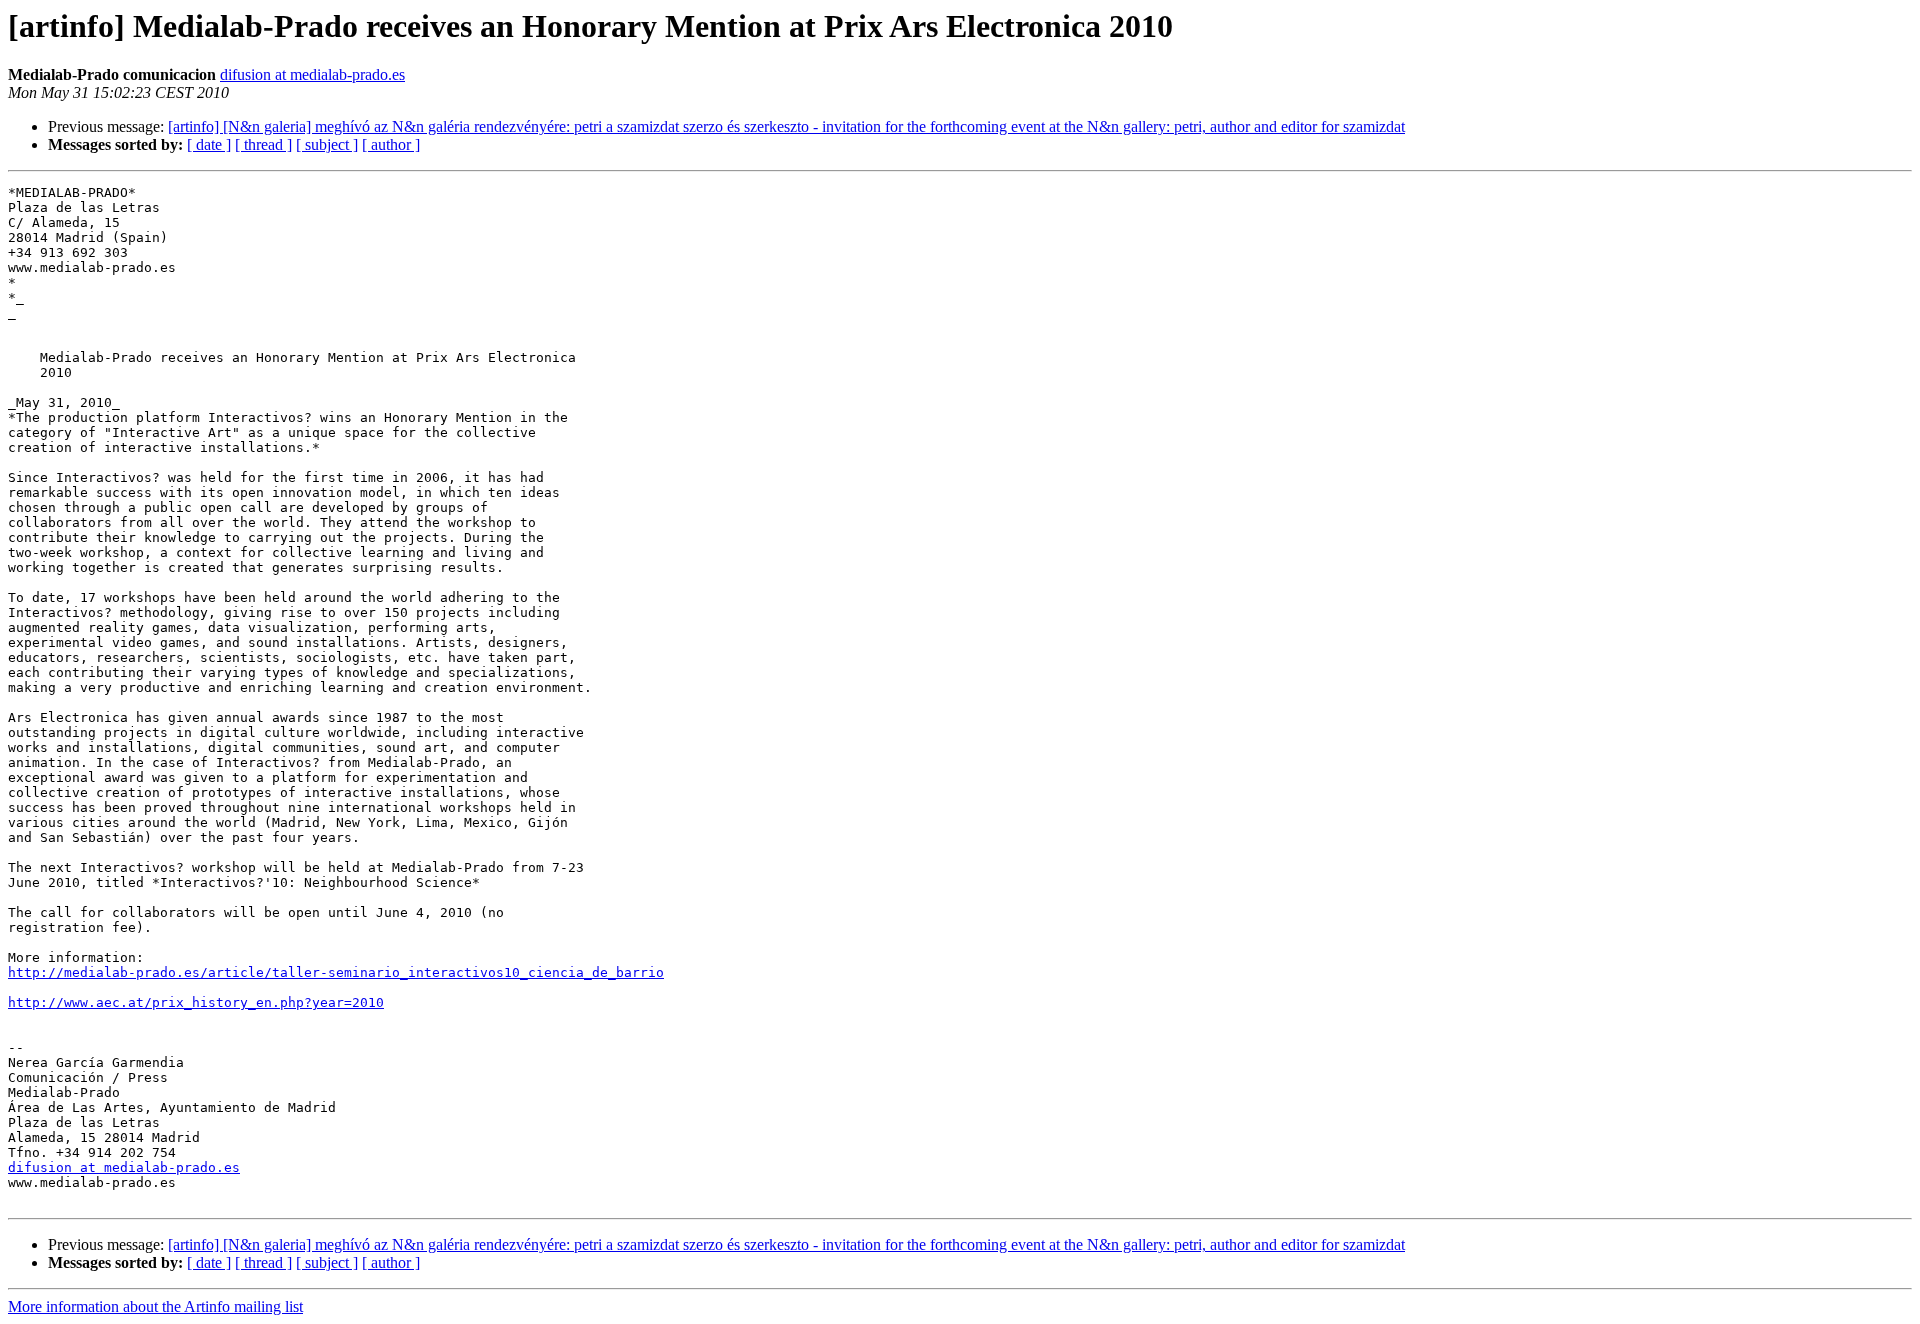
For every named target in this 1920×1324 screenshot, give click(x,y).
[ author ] (391, 144)
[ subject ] (327, 144)
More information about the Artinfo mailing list (155, 1306)
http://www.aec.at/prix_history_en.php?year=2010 (196, 1002)
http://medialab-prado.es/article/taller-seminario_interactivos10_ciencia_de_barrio (336, 972)
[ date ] (209, 144)
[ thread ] (263, 144)
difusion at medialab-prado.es (312, 74)
